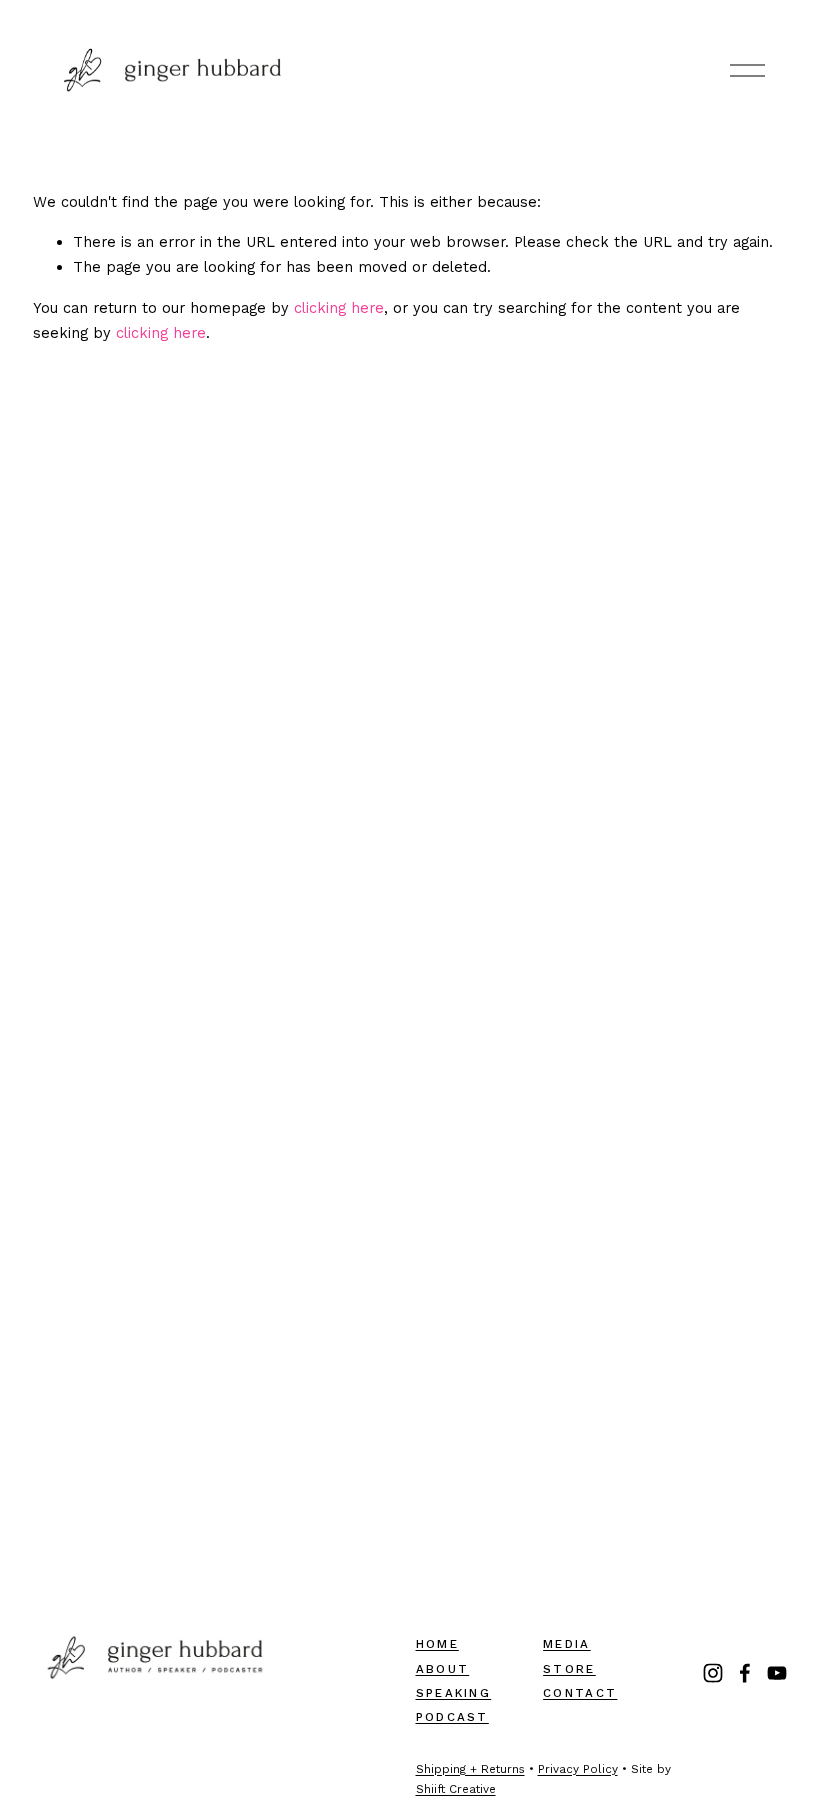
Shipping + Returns (470, 1769)
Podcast (452, 1717)
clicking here (339, 308)
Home (437, 1644)
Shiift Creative (456, 1789)
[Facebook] (745, 1673)
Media (567, 1644)
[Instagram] (713, 1673)
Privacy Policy (578, 1769)
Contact (580, 1693)
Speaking (454, 1693)
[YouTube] (777, 1673)
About (443, 1669)
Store (569, 1669)
